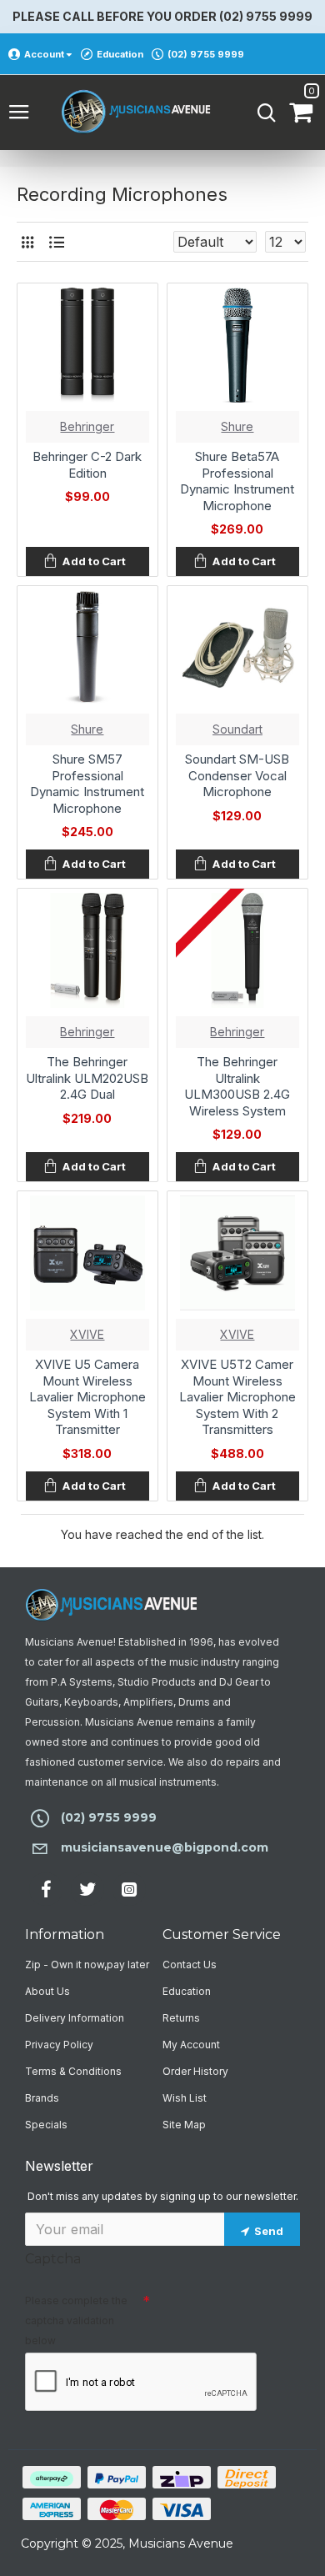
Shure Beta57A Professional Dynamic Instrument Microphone (237, 481)
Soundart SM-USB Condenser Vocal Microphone (237, 775)
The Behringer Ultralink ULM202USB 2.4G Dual (87, 1078)
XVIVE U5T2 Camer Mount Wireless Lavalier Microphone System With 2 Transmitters (237, 1397)
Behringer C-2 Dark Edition (87, 465)
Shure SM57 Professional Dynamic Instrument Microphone (87, 784)
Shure (237, 426)
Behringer (87, 426)
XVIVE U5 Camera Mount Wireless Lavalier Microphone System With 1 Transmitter (87, 1397)
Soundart (237, 729)
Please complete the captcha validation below (76, 2320)
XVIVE (87, 1334)
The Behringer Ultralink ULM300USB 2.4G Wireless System (237, 1086)
